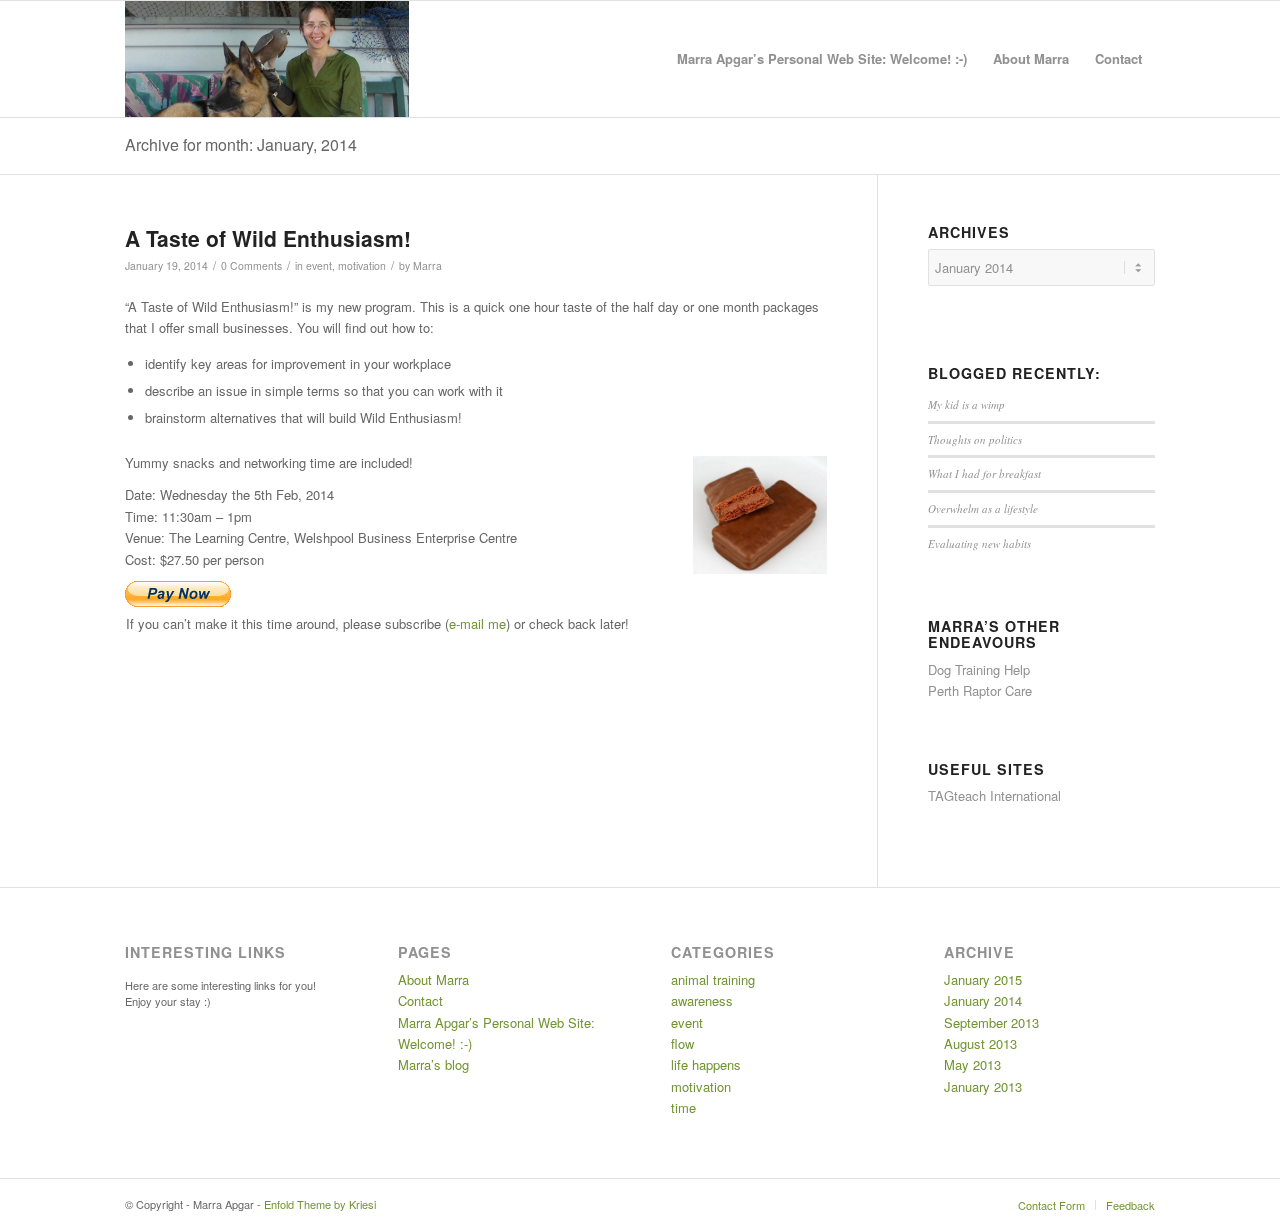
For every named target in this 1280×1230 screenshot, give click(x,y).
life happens (706, 1064)
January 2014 (983, 1000)
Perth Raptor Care (980, 690)
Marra (427, 265)
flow (682, 1043)
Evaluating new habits (979, 543)
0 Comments (251, 265)
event (319, 265)
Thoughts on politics (975, 439)
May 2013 (972, 1064)
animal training (713, 979)
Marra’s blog (433, 1064)
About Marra (433, 979)
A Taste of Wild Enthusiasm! (268, 238)
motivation (362, 265)
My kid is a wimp (966, 404)
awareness (702, 1000)
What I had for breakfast (984, 473)
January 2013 (983, 1086)
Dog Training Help (979, 669)
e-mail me (477, 623)
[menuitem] (822, 59)
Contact (420, 1000)
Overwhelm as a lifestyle (983, 508)
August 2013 (980, 1043)
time (683, 1107)
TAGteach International (994, 795)
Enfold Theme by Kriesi (320, 1204)
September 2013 (991, 1022)
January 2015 (983, 979)
